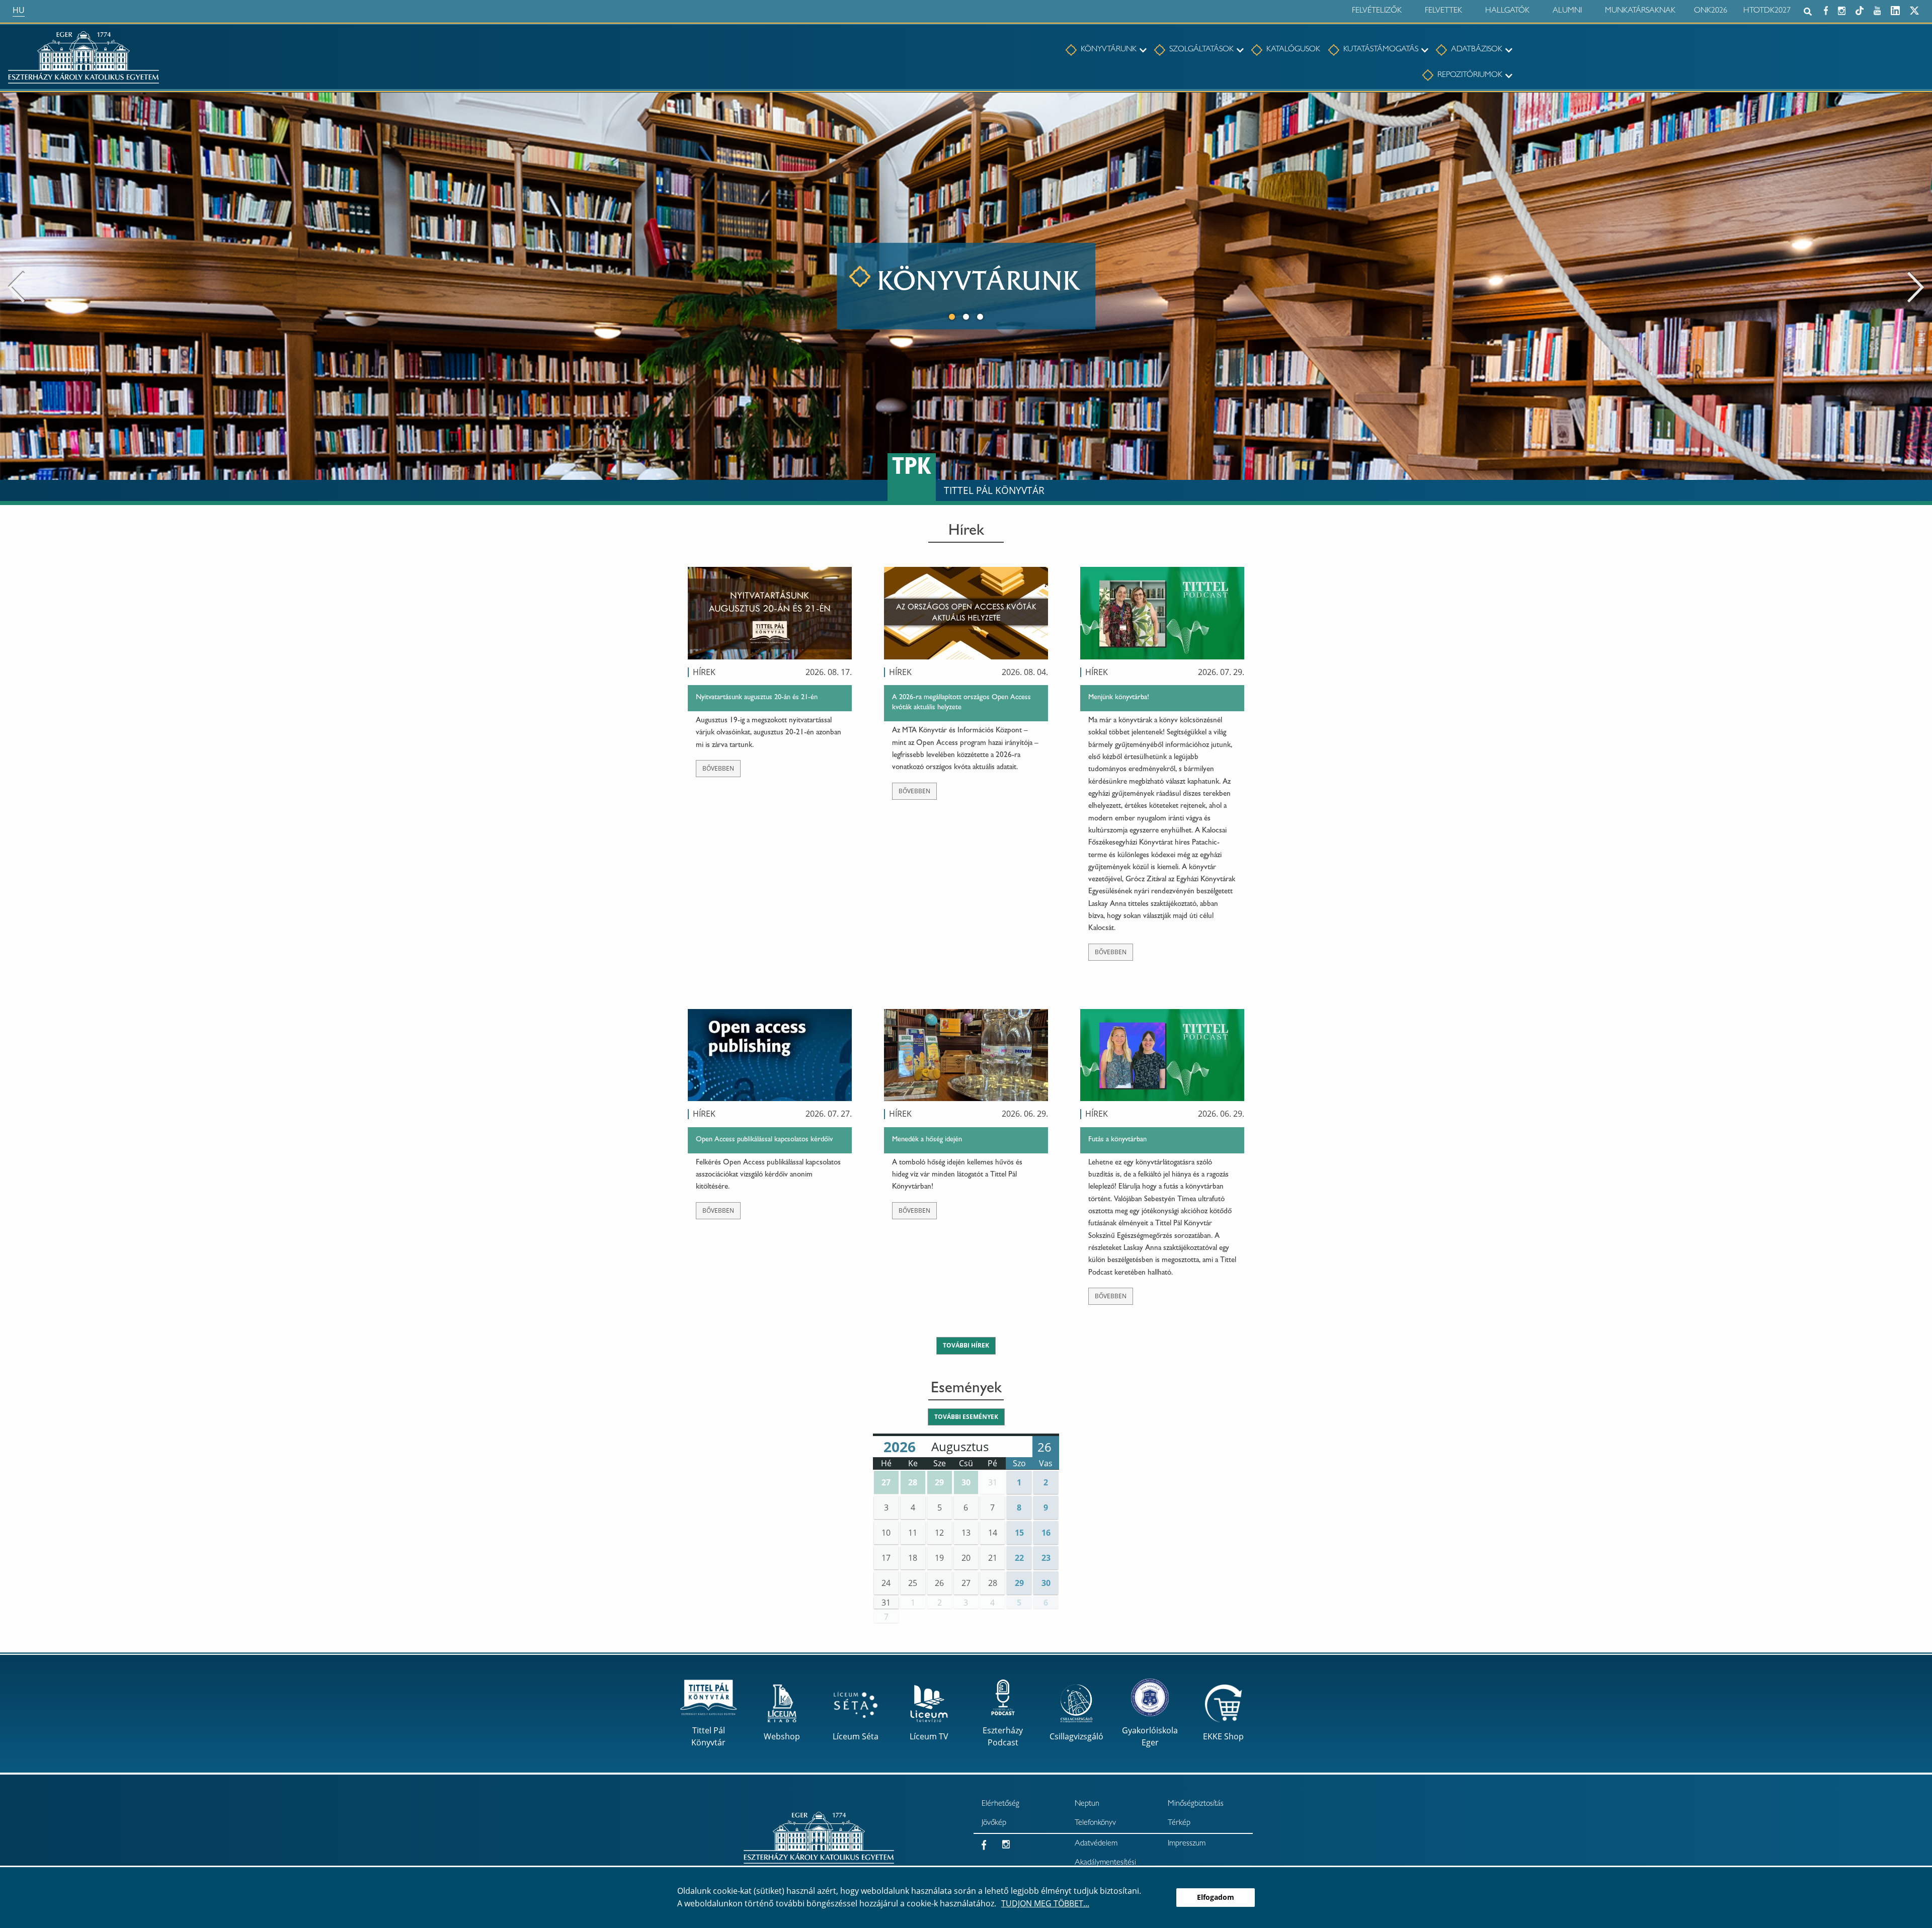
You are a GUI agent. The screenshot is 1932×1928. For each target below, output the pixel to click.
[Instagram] (1842, 9)
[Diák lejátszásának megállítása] (1919, 106)
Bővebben (718, 768)
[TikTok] (1860, 9)
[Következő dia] (1916, 286)
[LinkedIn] (1895, 9)
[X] (1914, 9)
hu (19, 10)
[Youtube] (1877, 9)
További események (966, 1417)
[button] (886, 1482)
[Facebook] (1826, 9)
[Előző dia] (16, 286)
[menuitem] (1101, 50)
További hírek (966, 1345)
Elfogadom (1216, 1897)
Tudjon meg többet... (1045, 1903)
